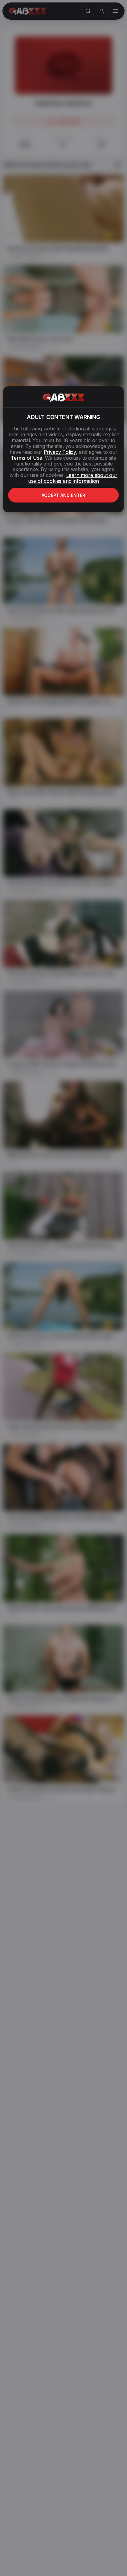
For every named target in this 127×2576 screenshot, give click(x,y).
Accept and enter (63, 495)
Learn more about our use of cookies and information (73, 478)
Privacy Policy (60, 452)
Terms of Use (27, 458)
